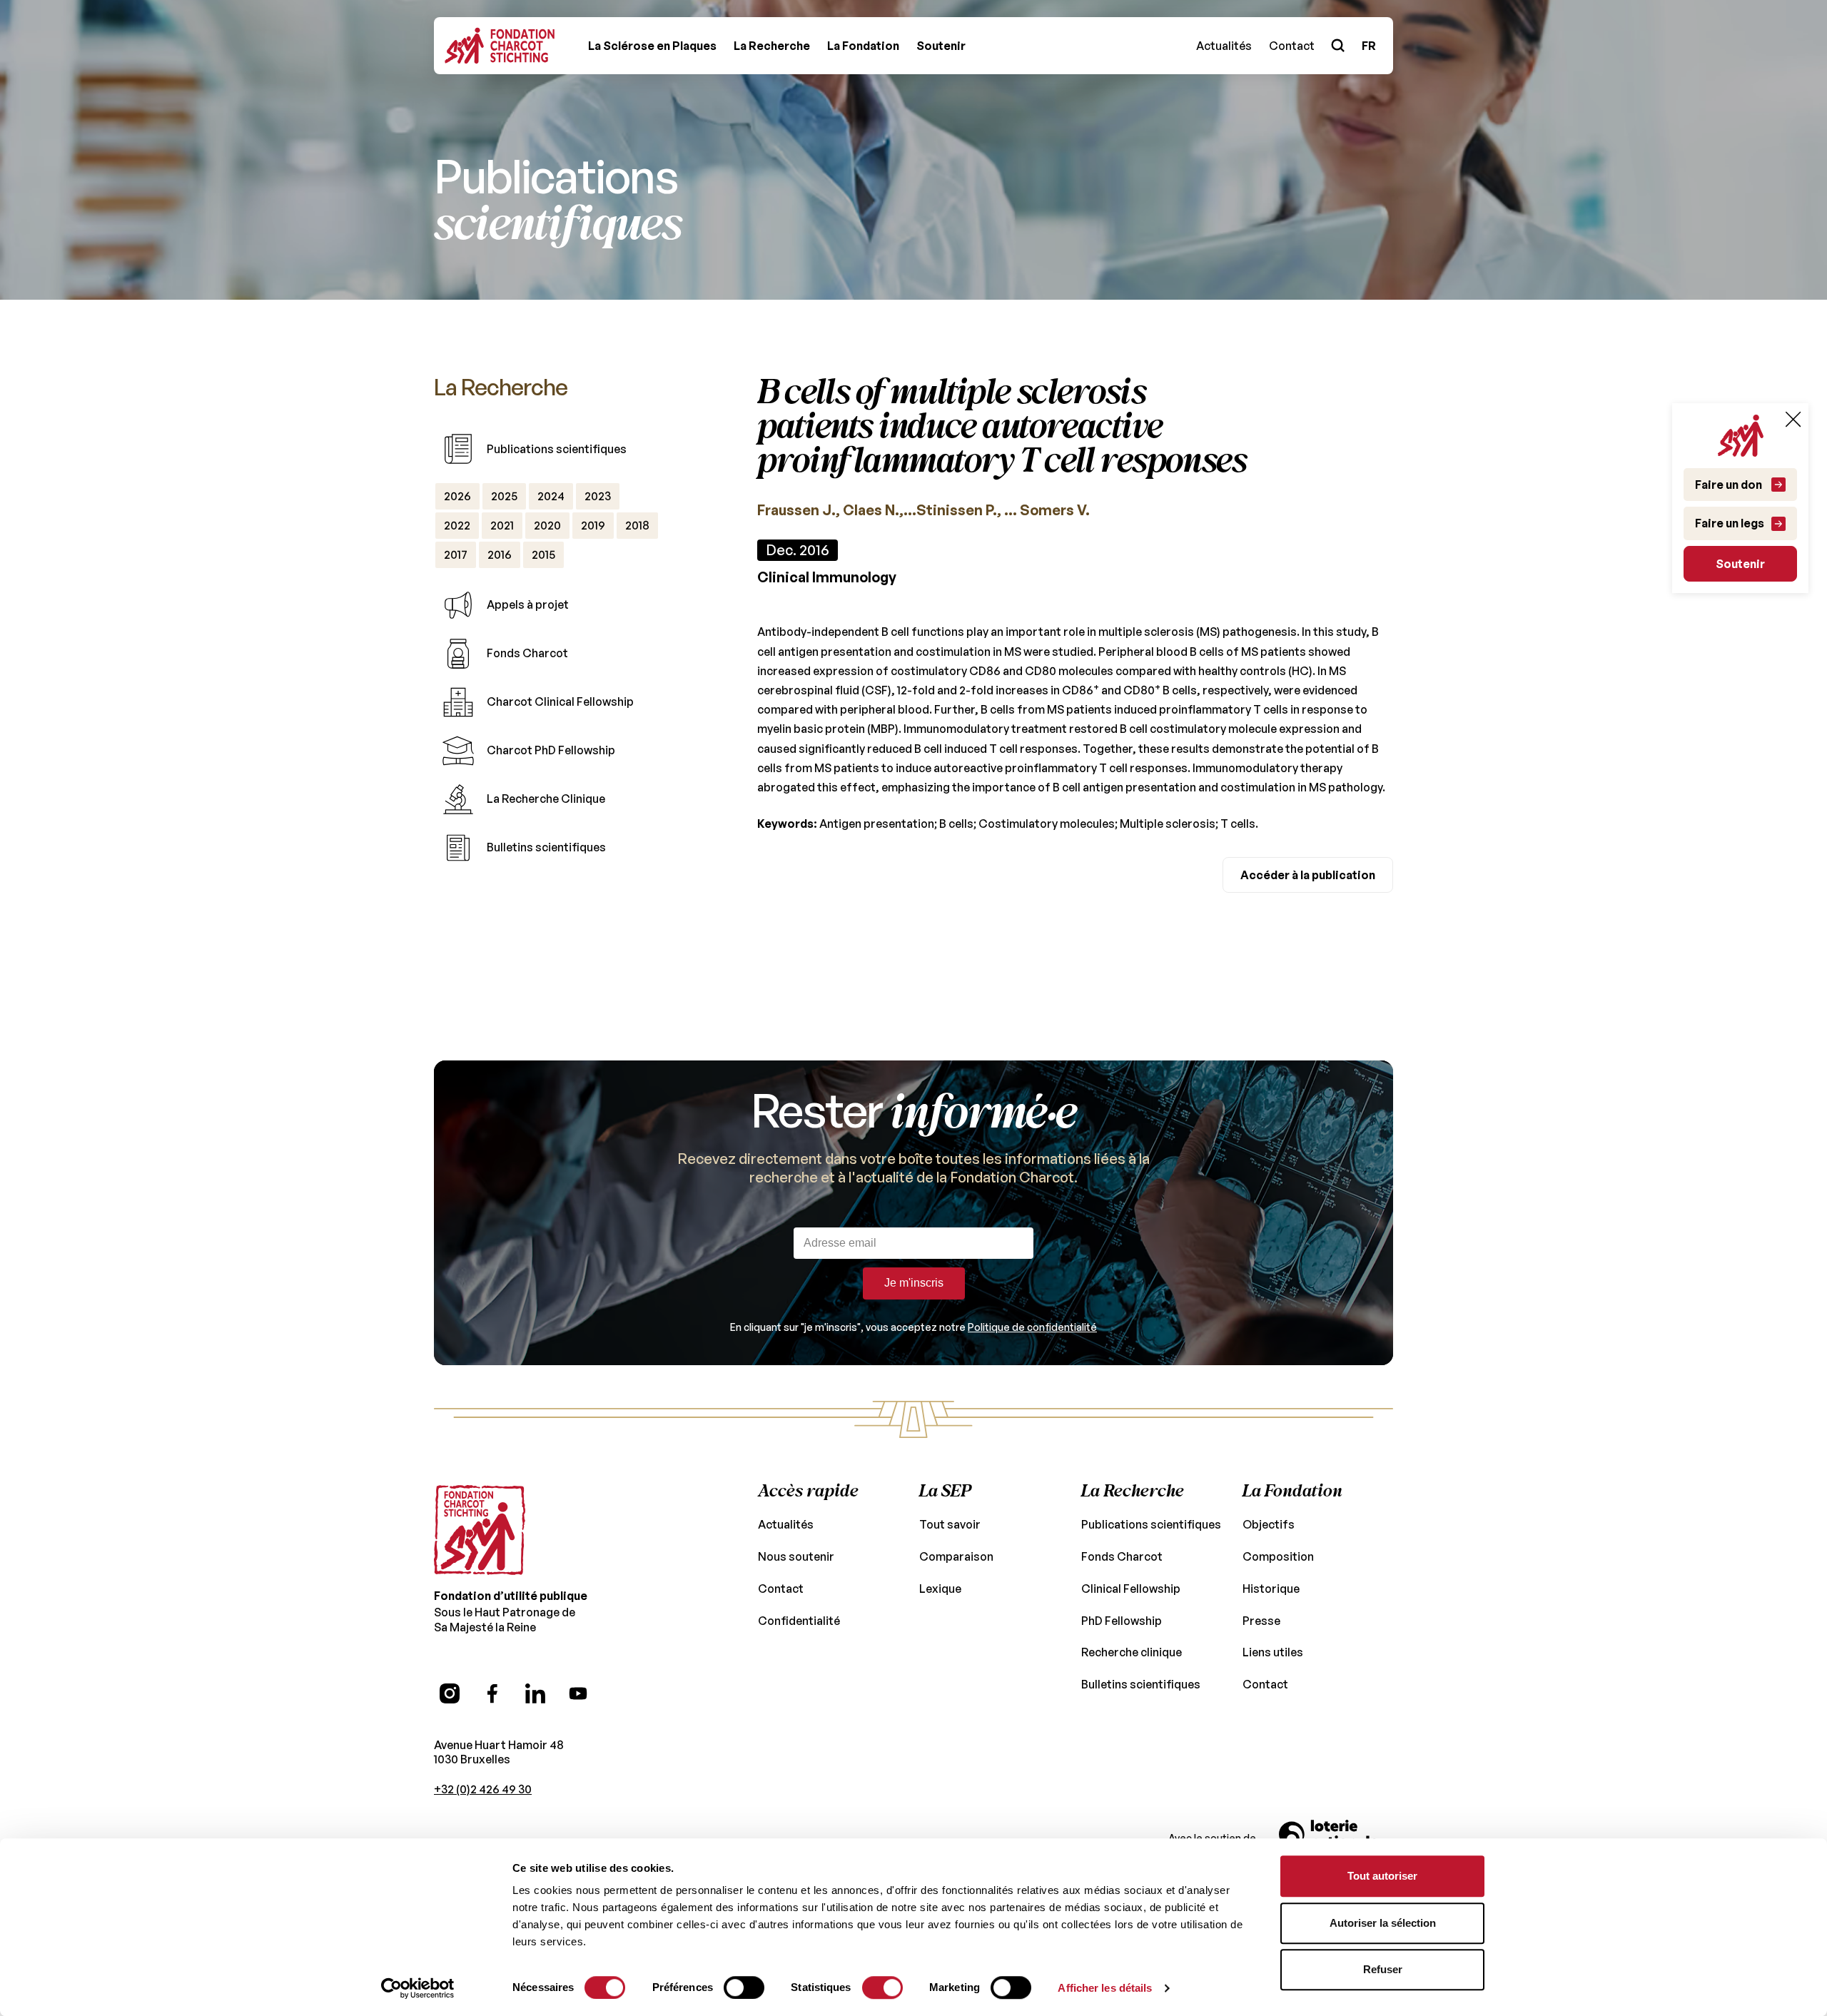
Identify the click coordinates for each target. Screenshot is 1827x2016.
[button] (652, 46)
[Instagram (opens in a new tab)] (450, 1693)
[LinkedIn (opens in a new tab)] (535, 1693)
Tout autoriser (1382, 1876)
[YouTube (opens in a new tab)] (578, 1693)
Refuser (1383, 1969)
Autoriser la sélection (1383, 1923)
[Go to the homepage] (480, 1530)
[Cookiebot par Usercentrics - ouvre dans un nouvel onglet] (418, 1988)
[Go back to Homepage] (500, 46)
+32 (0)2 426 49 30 (483, 1789)
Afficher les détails (1105, 1988)
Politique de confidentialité (1032, 1327)
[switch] (744, 1987)
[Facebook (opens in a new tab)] (492, 1693)
